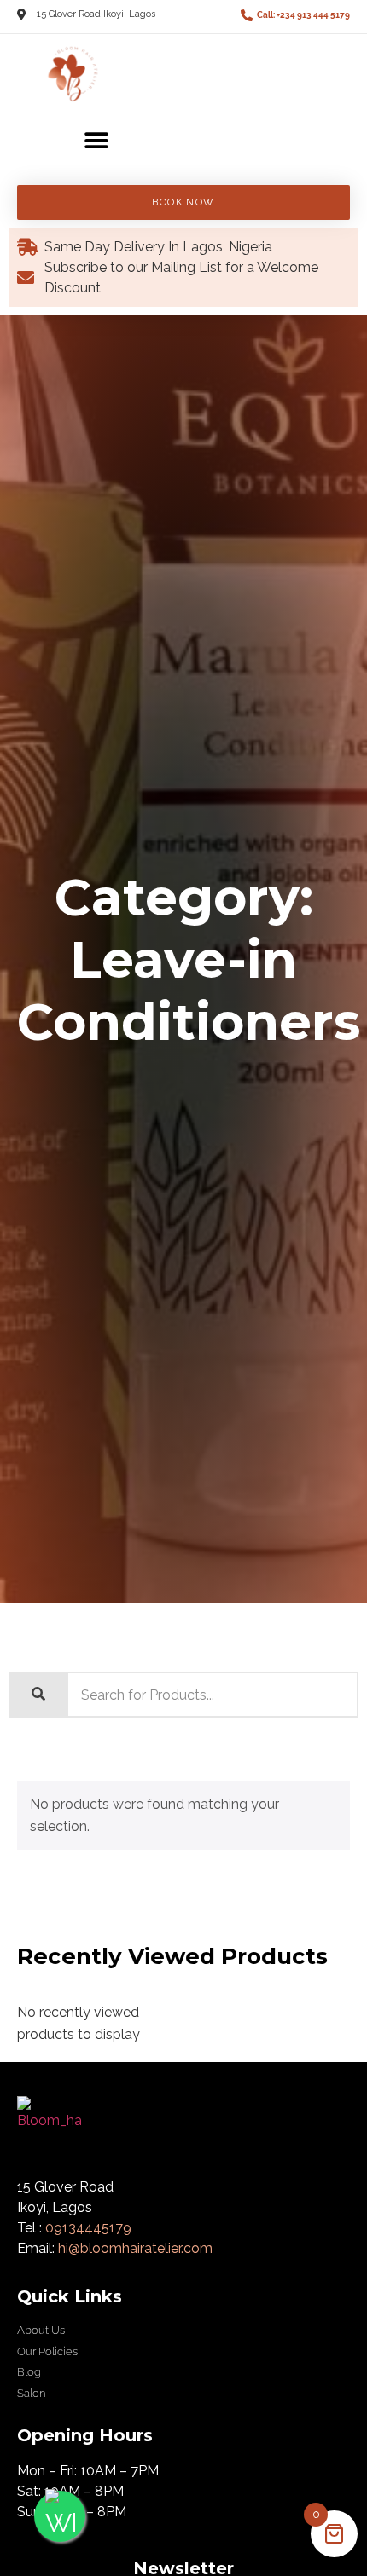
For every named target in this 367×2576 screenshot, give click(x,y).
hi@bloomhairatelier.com (135, 2248)
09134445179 (88, 2228)
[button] (96, 140)
